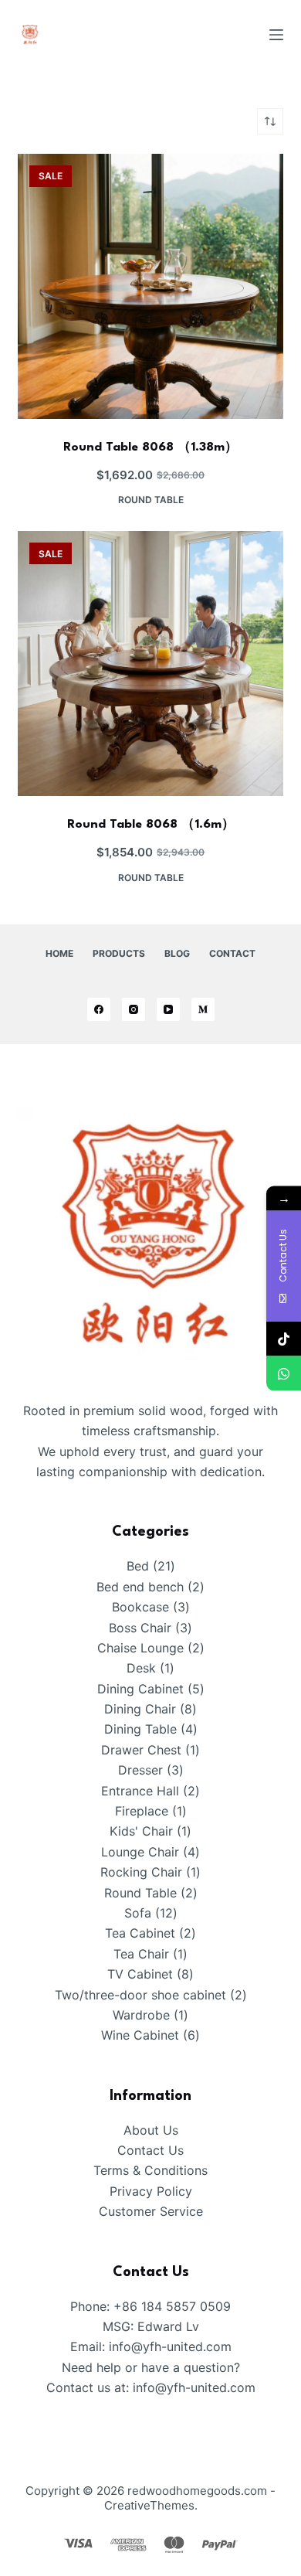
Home (59, 953)
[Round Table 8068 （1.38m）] (150, 286)
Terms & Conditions (150, 2170)
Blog (177, 953)
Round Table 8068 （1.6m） (151, 825)
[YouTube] (168, 1009)
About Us (151, 2130)
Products (119, 953)
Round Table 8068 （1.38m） (150, 447)
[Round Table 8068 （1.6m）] (150, 664)
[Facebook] (99, 1009)
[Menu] (276, 35)
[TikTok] (284, 1338)
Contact (232, 953)
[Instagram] (134, 1009)
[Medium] (203, 1009)
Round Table (151, 500)
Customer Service (151, 2211)
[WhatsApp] (284, 1373)
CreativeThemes (149, 2505)
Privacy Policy (151, 2191)
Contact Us (150, 2150)
